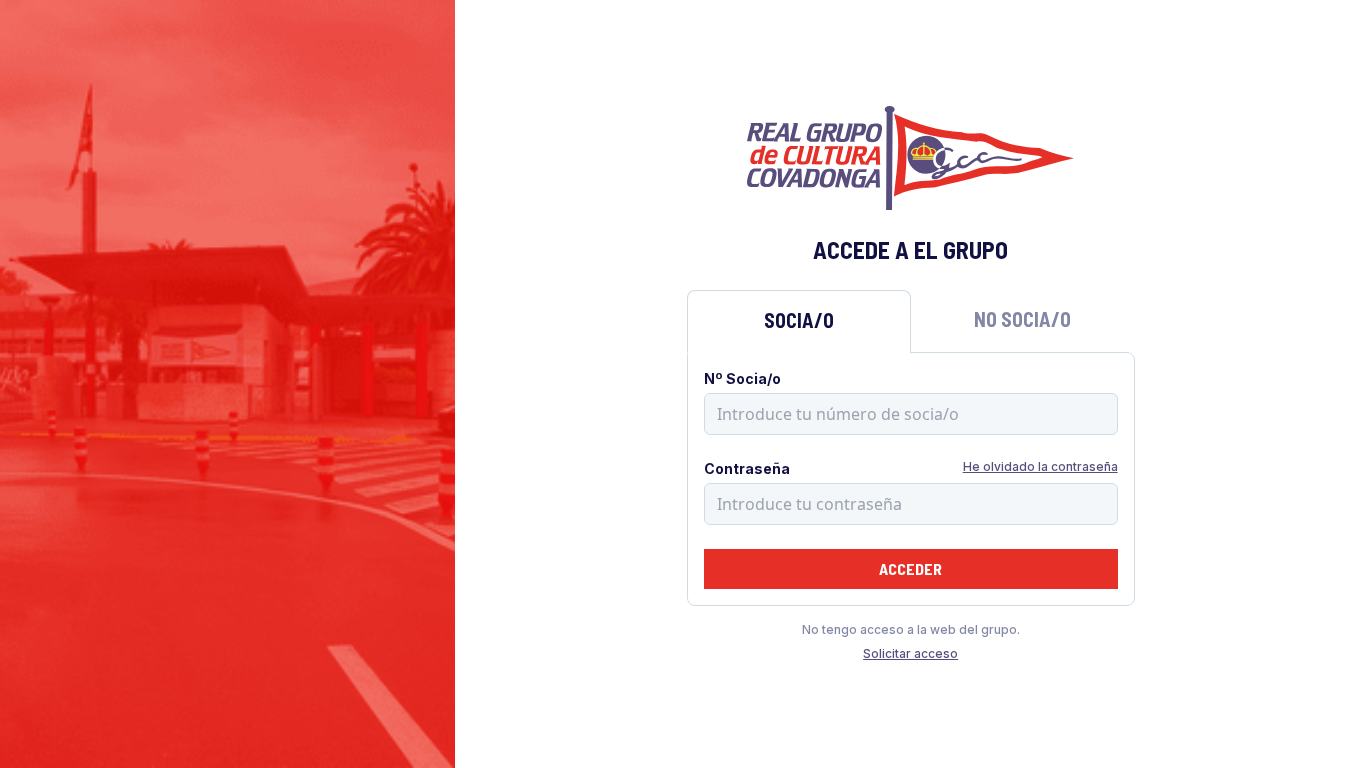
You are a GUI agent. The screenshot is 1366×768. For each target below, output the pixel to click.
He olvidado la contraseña (1040, 466)
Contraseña (747, 468)
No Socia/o (1022, 319)
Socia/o (799, 320)
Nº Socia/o (742, 378)
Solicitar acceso (910, 653)
